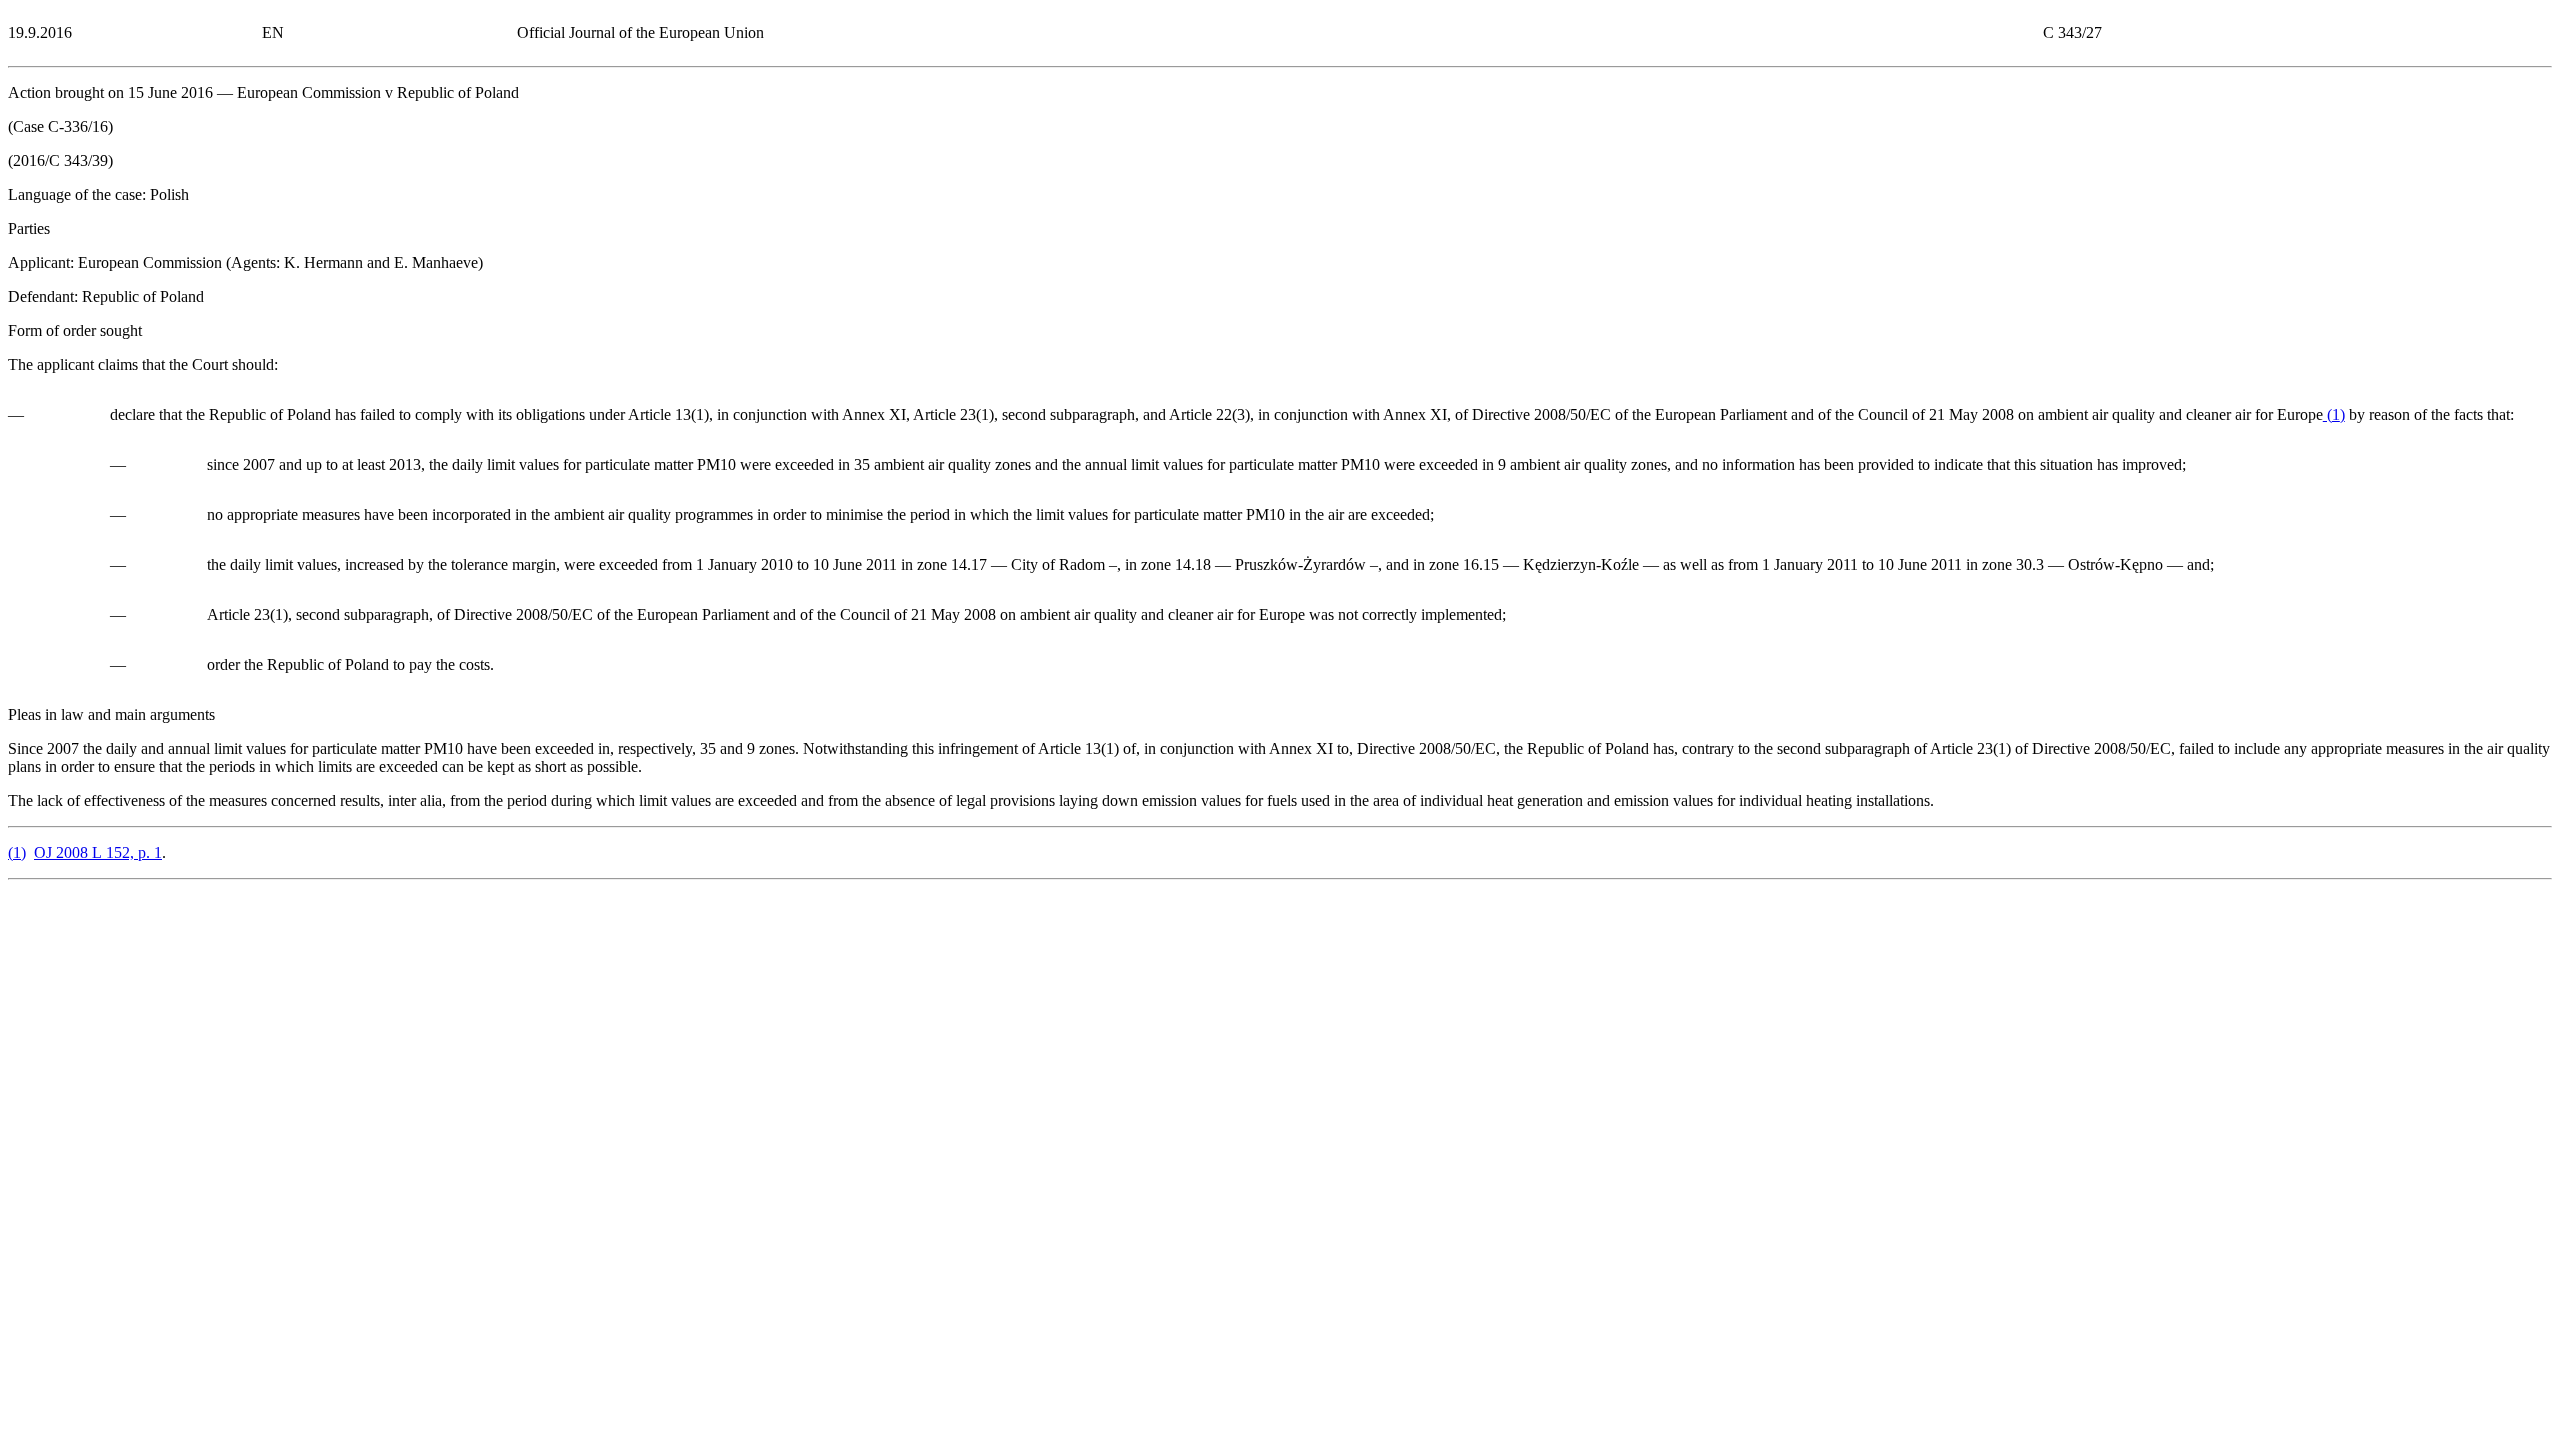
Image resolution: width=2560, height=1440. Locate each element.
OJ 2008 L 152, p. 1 (98, 852)
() (2334, 414)
